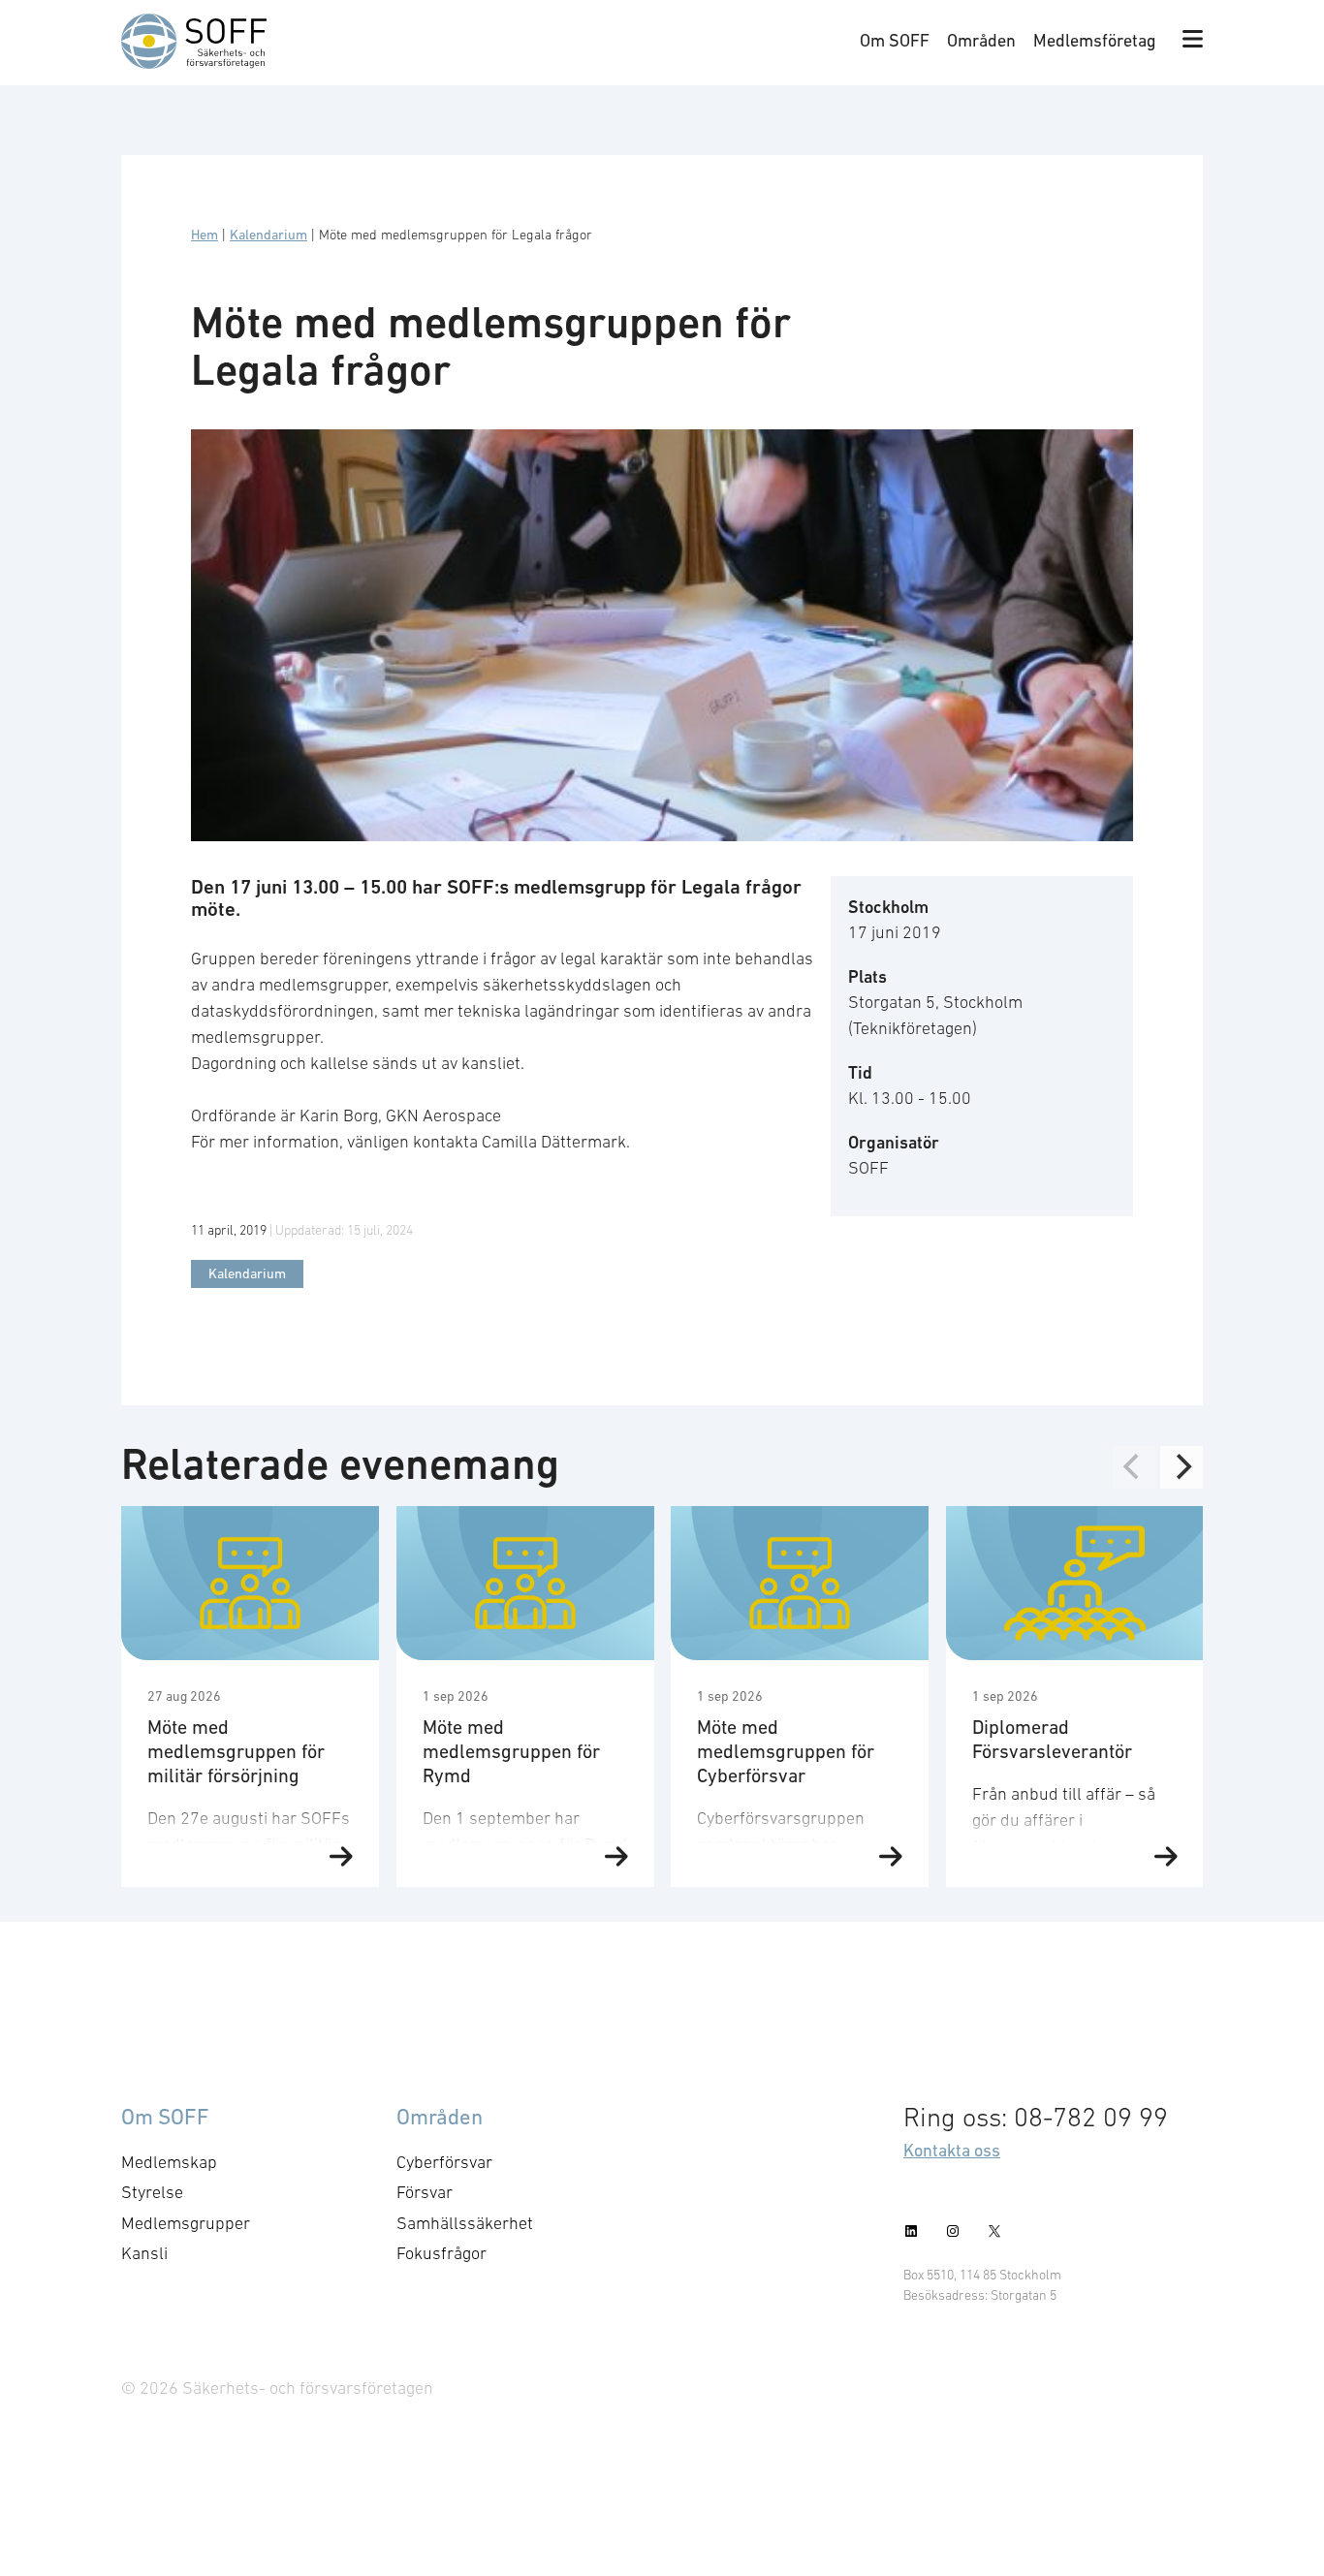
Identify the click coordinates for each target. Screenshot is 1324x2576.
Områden (981, 40)
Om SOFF (895, 40)
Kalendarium (268, 235)
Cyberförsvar (444, 2162)
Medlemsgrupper (186, 2223)
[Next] (1182, 1467)
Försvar (425, 2192)
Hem (205, 235)
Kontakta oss (952, 2150)
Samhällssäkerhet (465, 2223)
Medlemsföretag (1095, 40)
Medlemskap (169, 2162)
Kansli (144, 2253)
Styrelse (152, 2192)
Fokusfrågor (441, 2253)
